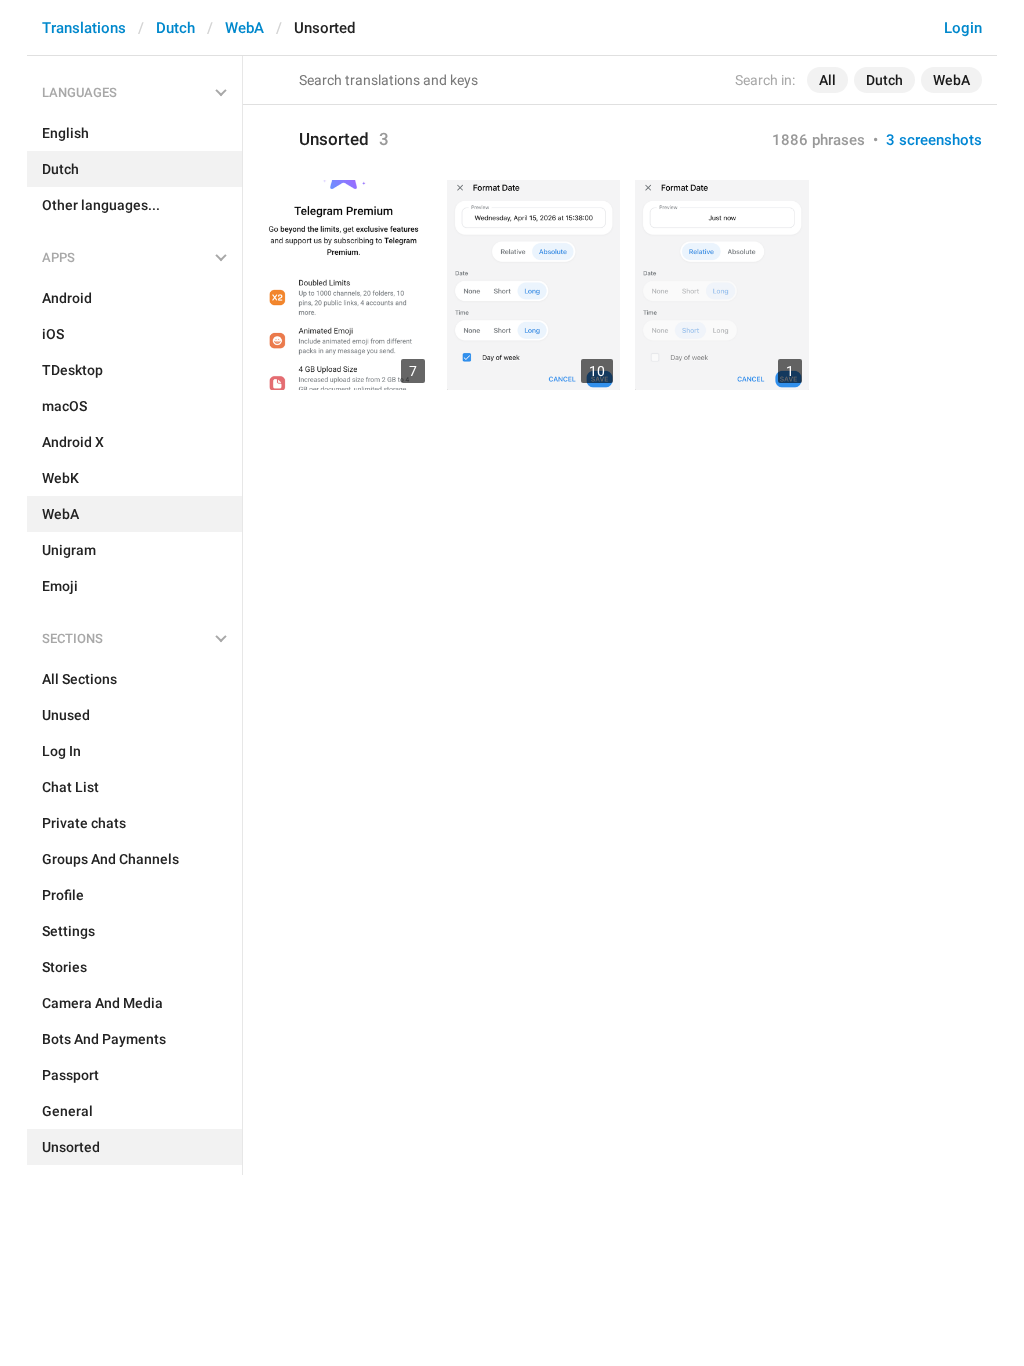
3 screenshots (934, 140)
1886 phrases (818, 140)
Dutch (175, 28)
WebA (244, 28)
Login (963, 28)
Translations (84, 28)
